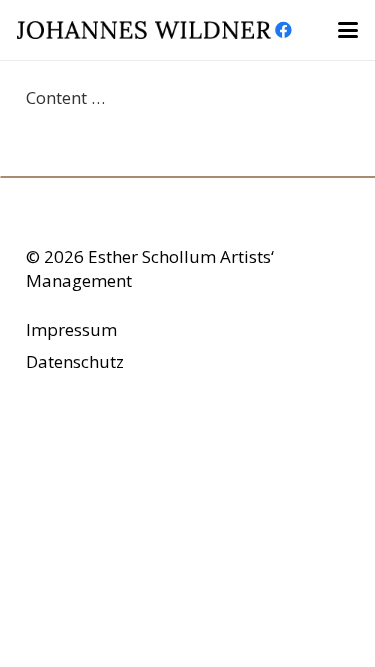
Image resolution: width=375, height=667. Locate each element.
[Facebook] (284, 30)
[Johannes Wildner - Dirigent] (144, 30)
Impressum (71, 329)
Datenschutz (75, 361)
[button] (347, 30)
